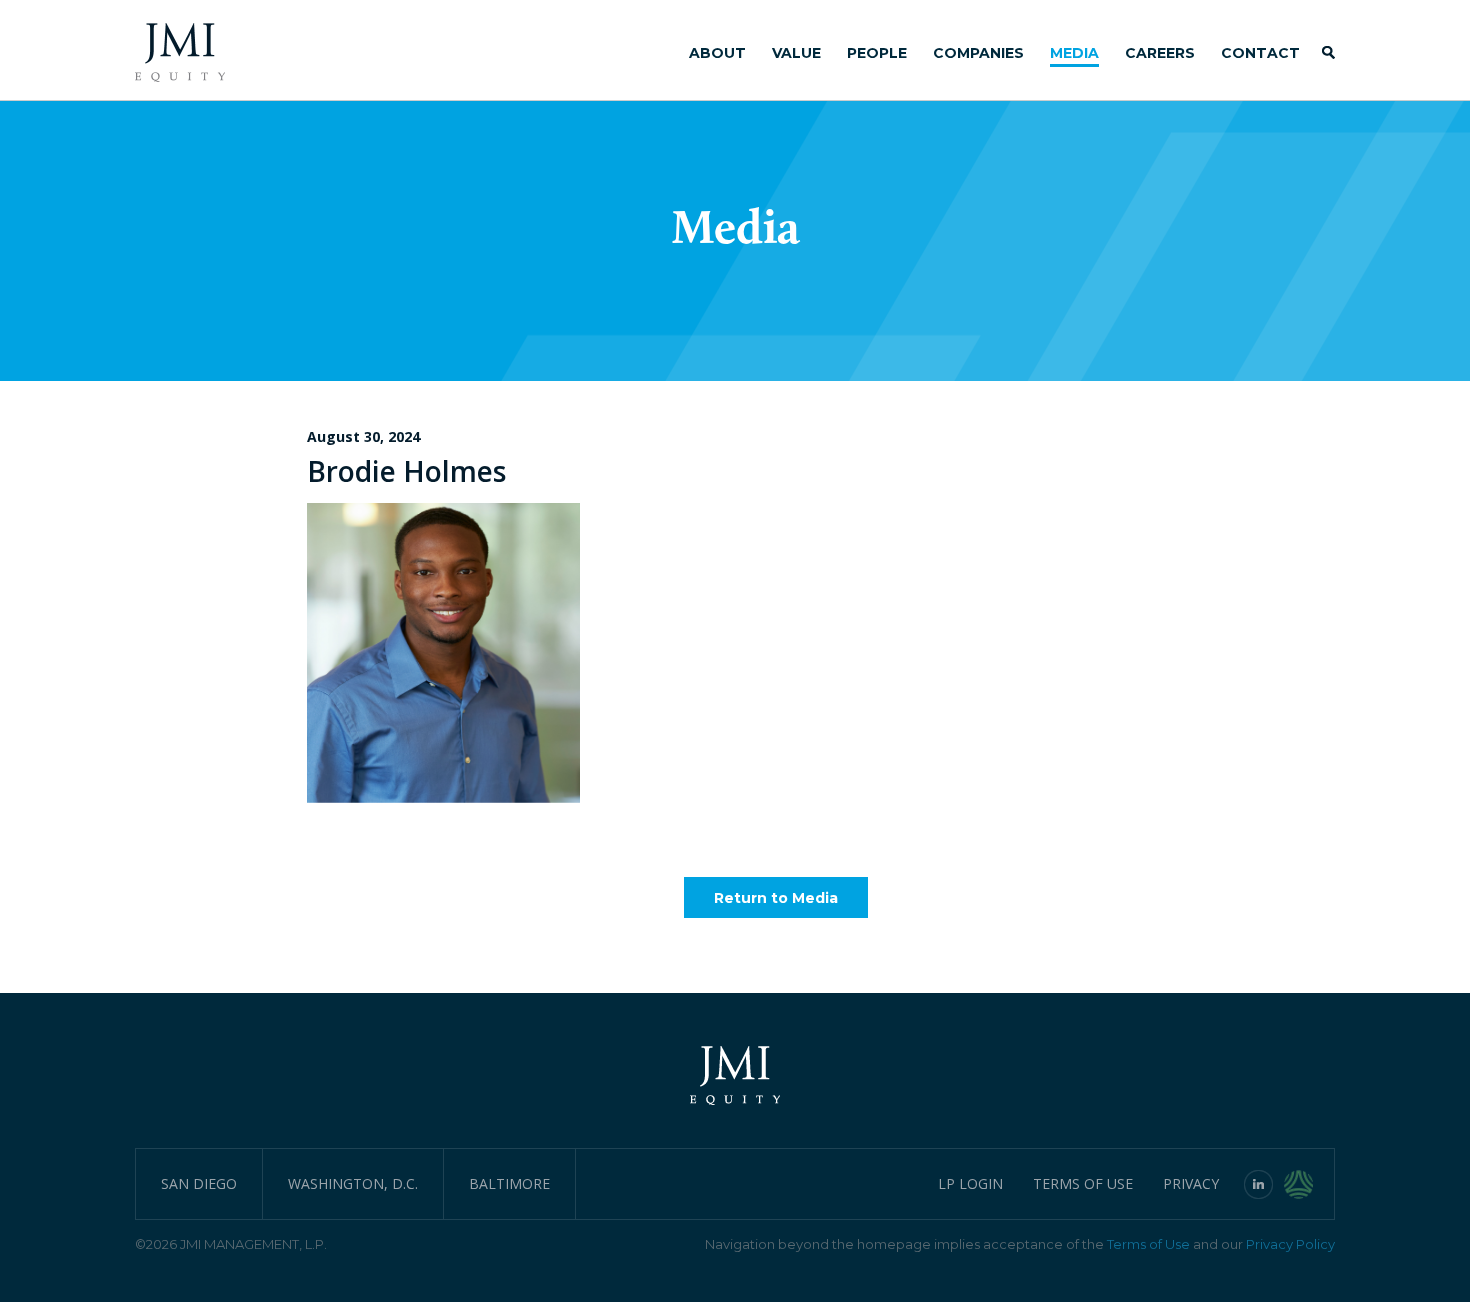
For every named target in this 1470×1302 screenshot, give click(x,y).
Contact (1260, 53)
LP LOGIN (970, 1183)
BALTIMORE (509, 1183)
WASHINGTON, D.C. (353, 1183)
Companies (978, 53)
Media (1074, 53)
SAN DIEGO (199, 1183)
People (877, 53)
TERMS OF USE (1083, 1183)
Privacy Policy (1290, 1244)
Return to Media (776, 898)
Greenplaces (1309, 1184)
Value (796, 53)
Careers (1160, 53)
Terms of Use (1148, 1244)
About (717, 53)
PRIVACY (1191, 1183)
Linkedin (1259, 1184)
